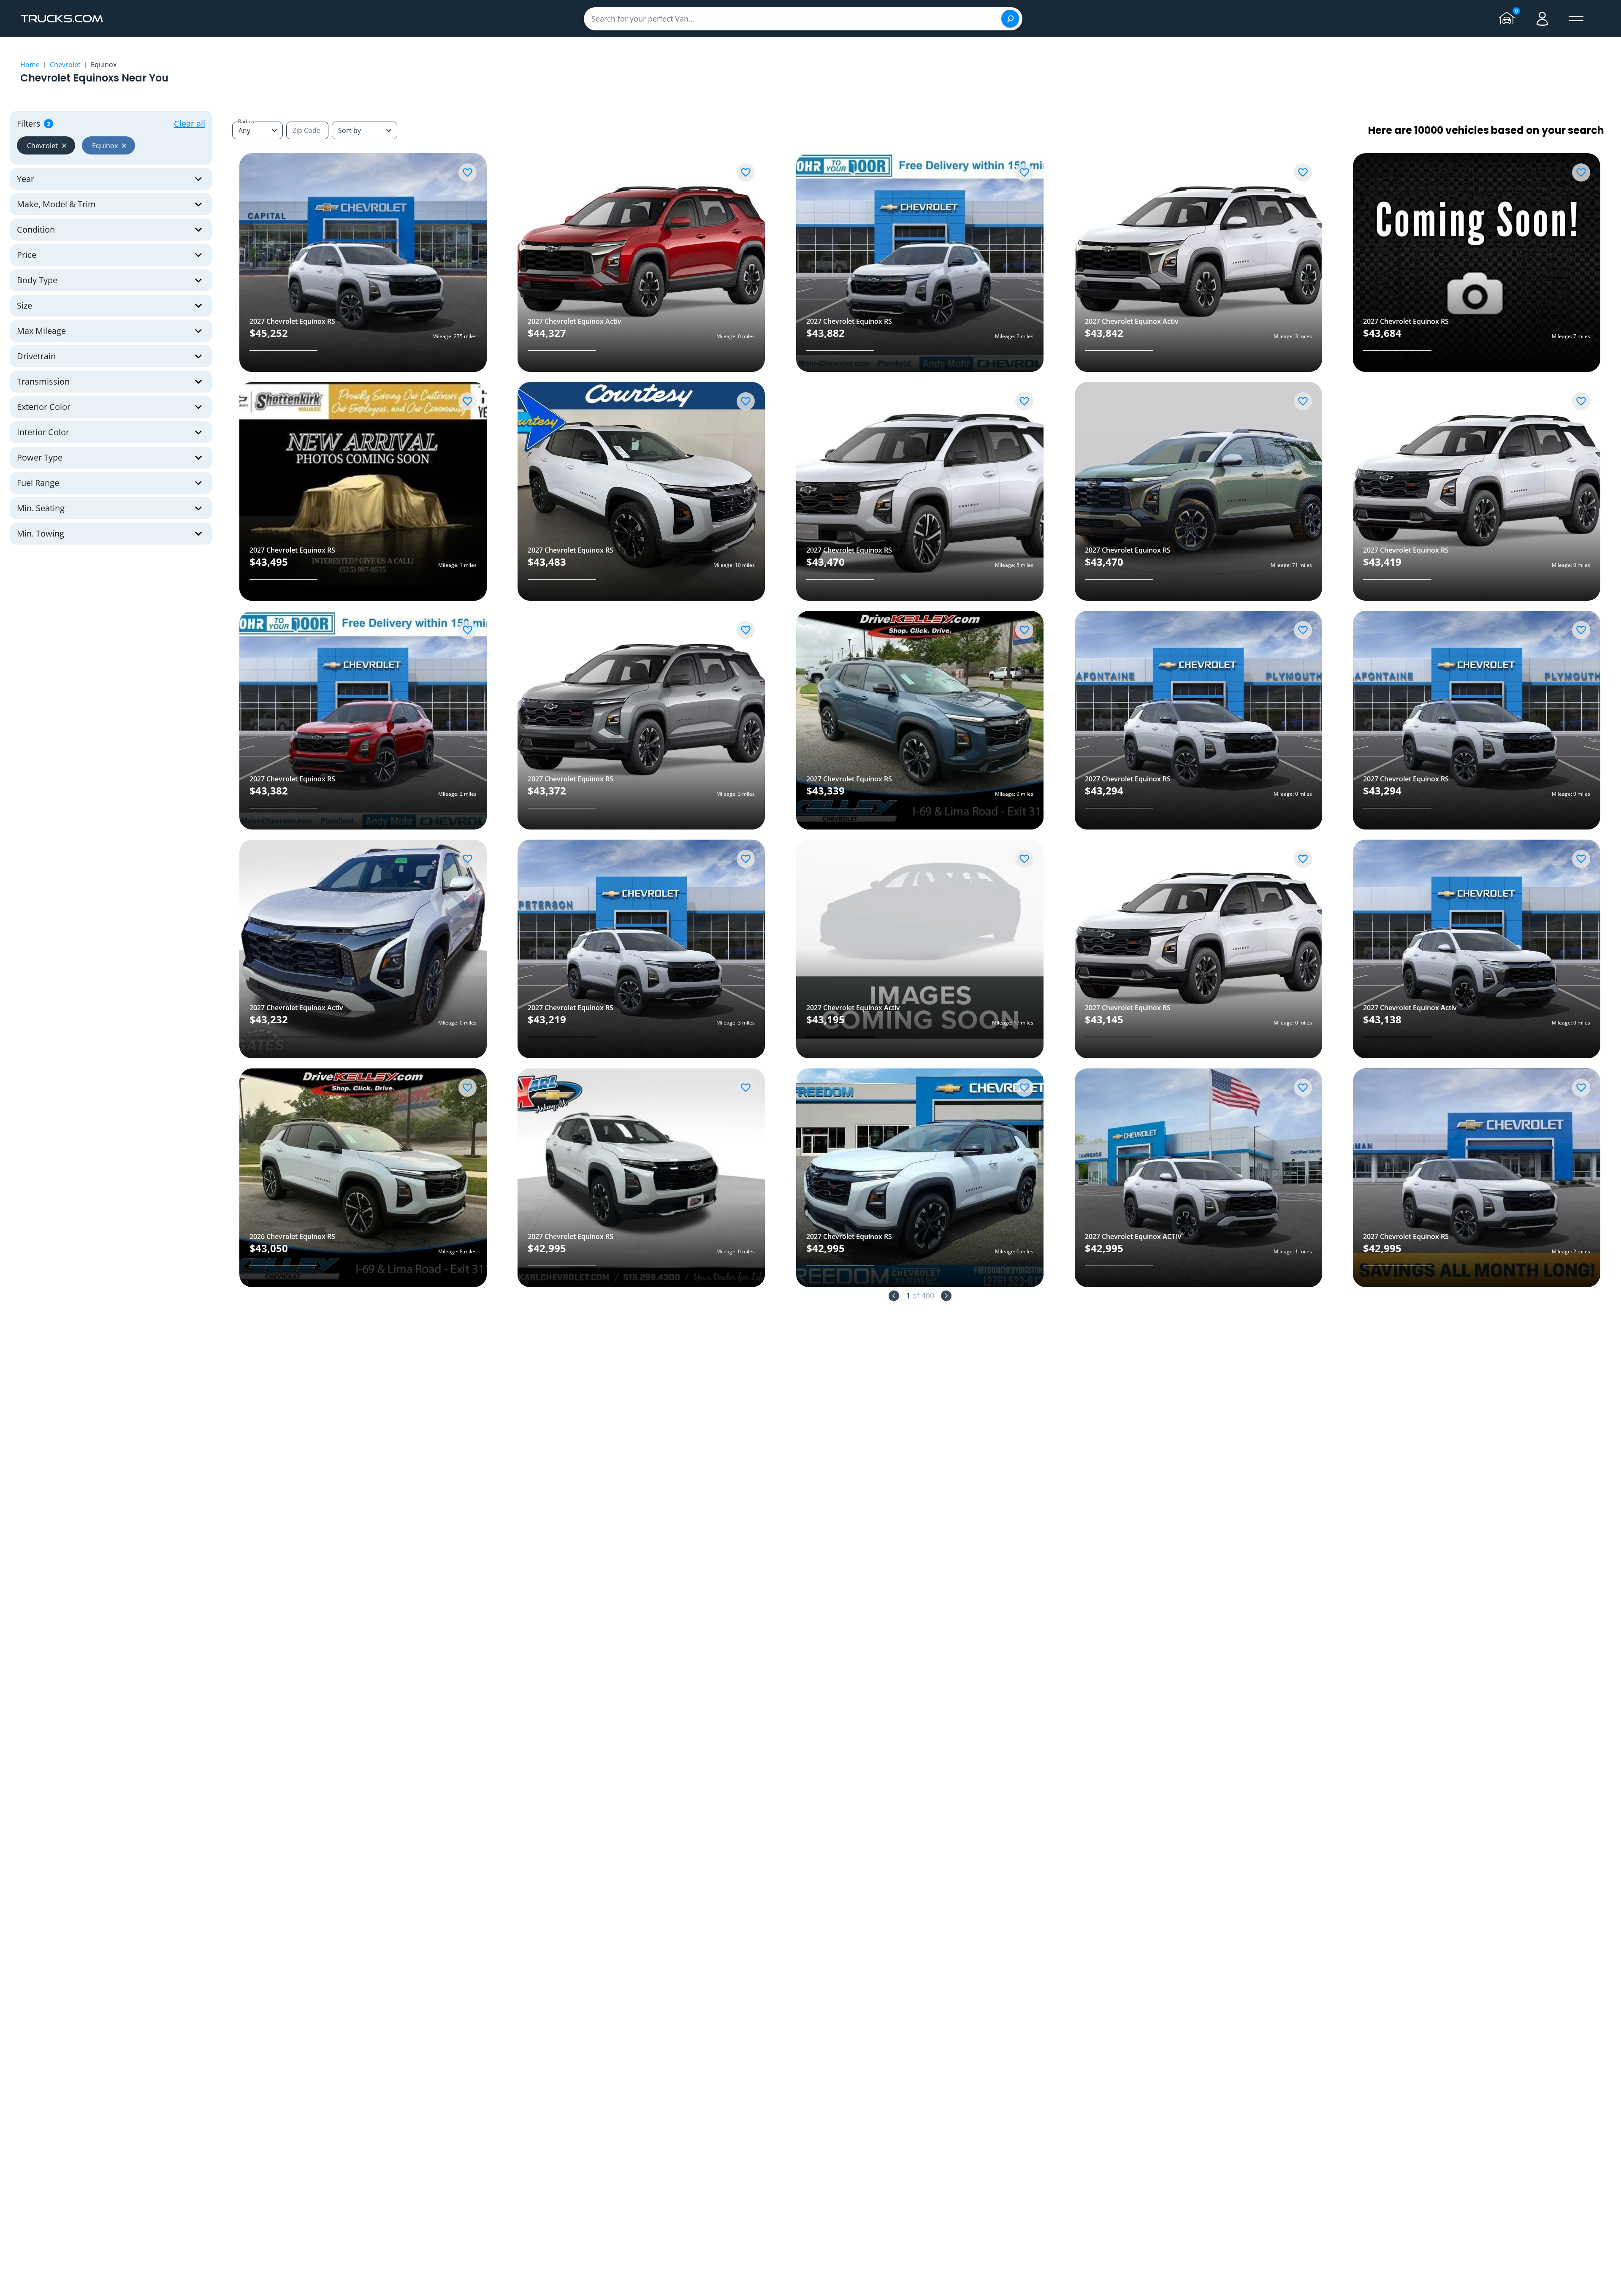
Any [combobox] (244, 130)
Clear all (190, 123)
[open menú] (1576, 19)
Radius (246, 121)
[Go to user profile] (1542, 19)
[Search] (1010, 19)
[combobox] (365, 130)
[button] (46, 145)
